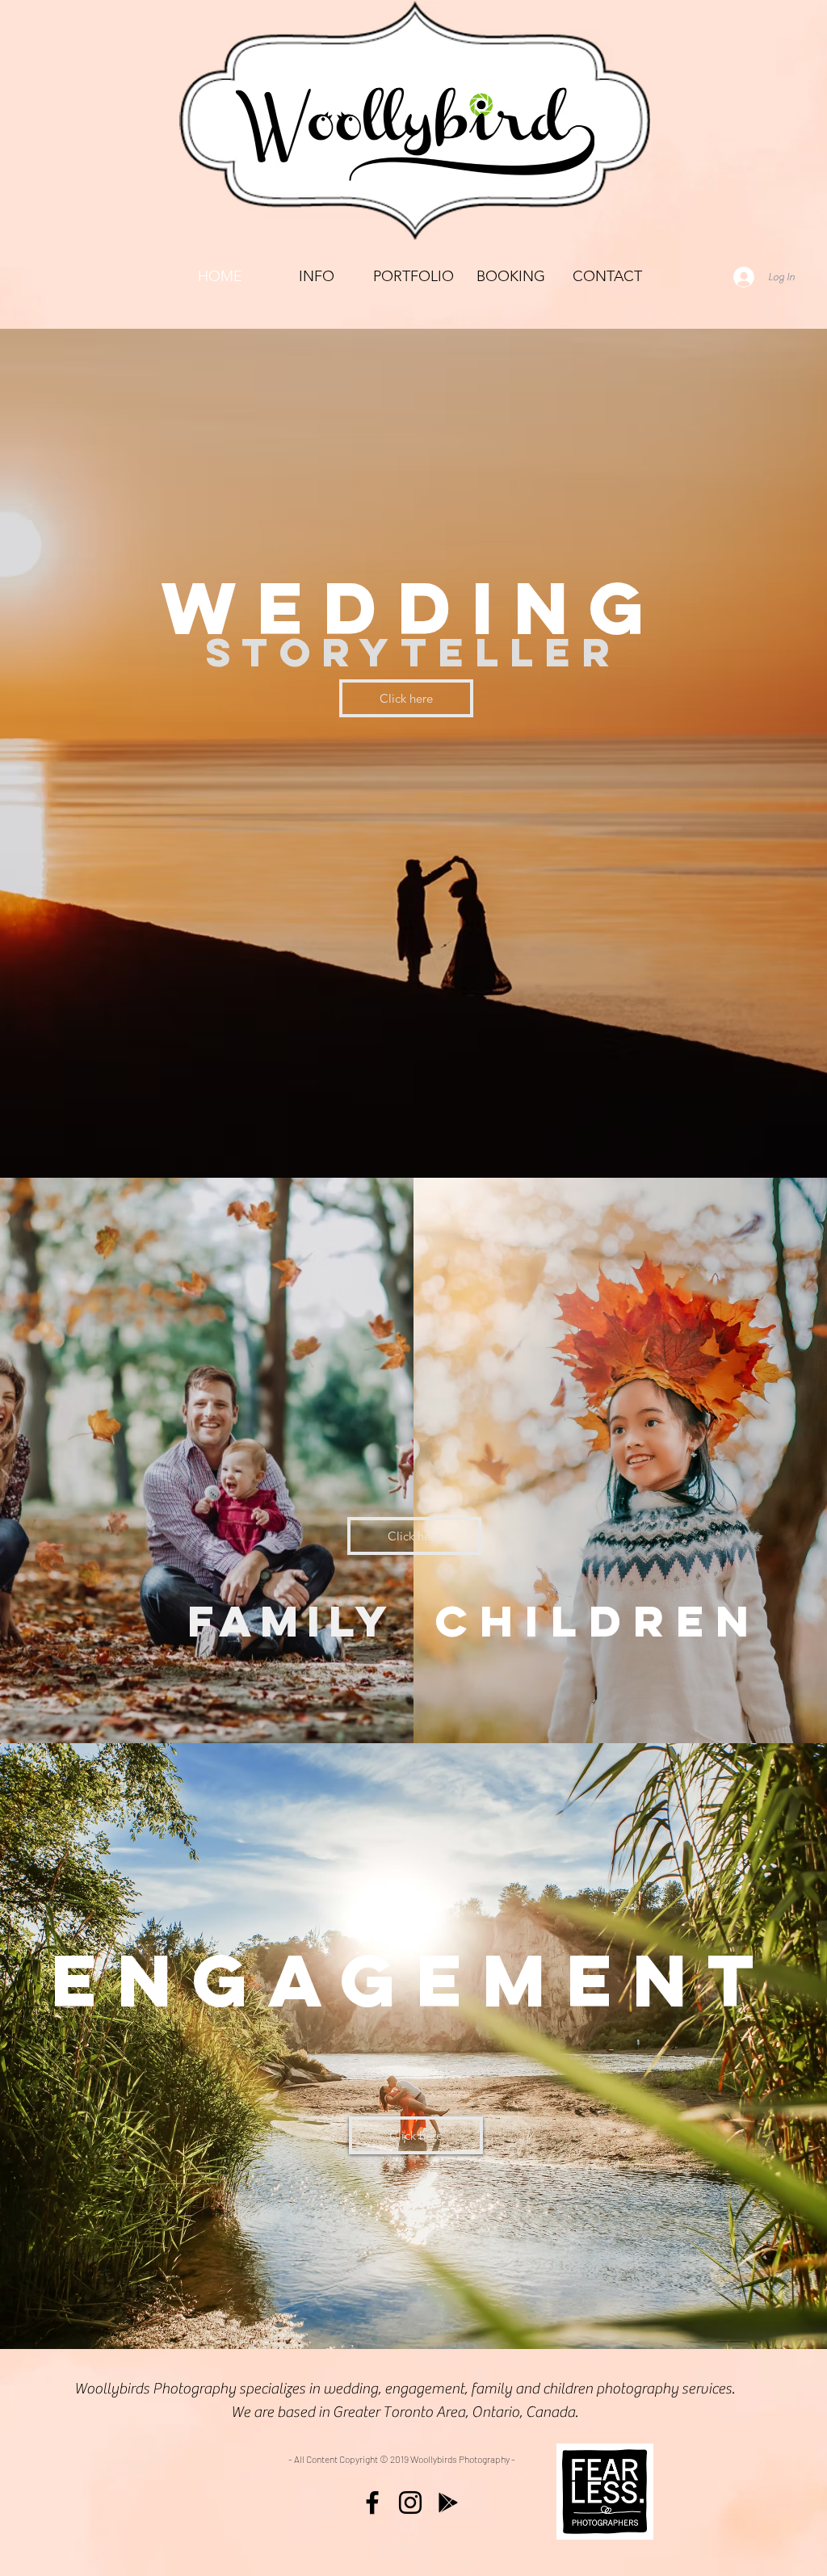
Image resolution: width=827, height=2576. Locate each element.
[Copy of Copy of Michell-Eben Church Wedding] (413, 1138)
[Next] (738, 754)
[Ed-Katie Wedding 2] (355, 1138)
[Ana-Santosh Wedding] (283, 1138)
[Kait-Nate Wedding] (312, 1138)
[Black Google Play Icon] (448, 2502)
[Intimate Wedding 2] (457, 1138)
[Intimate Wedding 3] (472, 1138)
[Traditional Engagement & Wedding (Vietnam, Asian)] (559, 1138)
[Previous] (89, 754)
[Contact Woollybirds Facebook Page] (372, 2502)
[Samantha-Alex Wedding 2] (341, 1138)
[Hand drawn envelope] (605, 2492)
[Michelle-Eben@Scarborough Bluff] (486, 1138)
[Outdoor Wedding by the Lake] (515, 1138)
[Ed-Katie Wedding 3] (399, 1138)
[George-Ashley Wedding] (268, 1138)
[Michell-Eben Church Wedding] (297, 1138)
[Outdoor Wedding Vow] (501, 1138)
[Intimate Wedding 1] (443, 1138)
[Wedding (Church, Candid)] (428, 1138)
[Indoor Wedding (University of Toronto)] (544, 1138)
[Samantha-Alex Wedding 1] (326, 1138)
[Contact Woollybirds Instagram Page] (410, 2502)
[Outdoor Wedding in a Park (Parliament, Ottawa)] (530, 1138)
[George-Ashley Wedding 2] (370, 1138)
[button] (413, 277)
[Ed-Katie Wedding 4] (384, 1138)
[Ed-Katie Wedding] (254, 1138)
